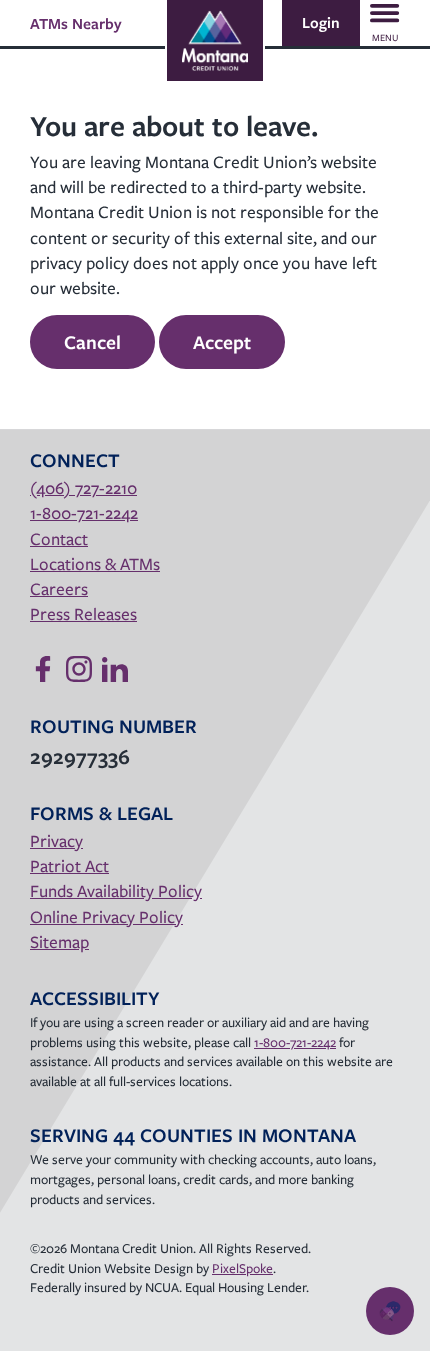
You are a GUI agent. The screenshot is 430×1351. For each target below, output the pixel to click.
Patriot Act (69, 865)
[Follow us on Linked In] (115, 669)
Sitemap (59, 941)
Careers (59, 588)
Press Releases (83, 613)
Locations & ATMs (95, 563)
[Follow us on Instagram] (79, 669)
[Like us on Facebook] (43, 669)
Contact (59, 538)
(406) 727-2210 (83, 487)
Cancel (92, 342)
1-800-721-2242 (84, 512)
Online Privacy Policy (106, 916)
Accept (222, 342)
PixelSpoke (242, 1268)
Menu (385, 37)
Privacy (56, 840)
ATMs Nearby (76, 23)
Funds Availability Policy (116, 890)
